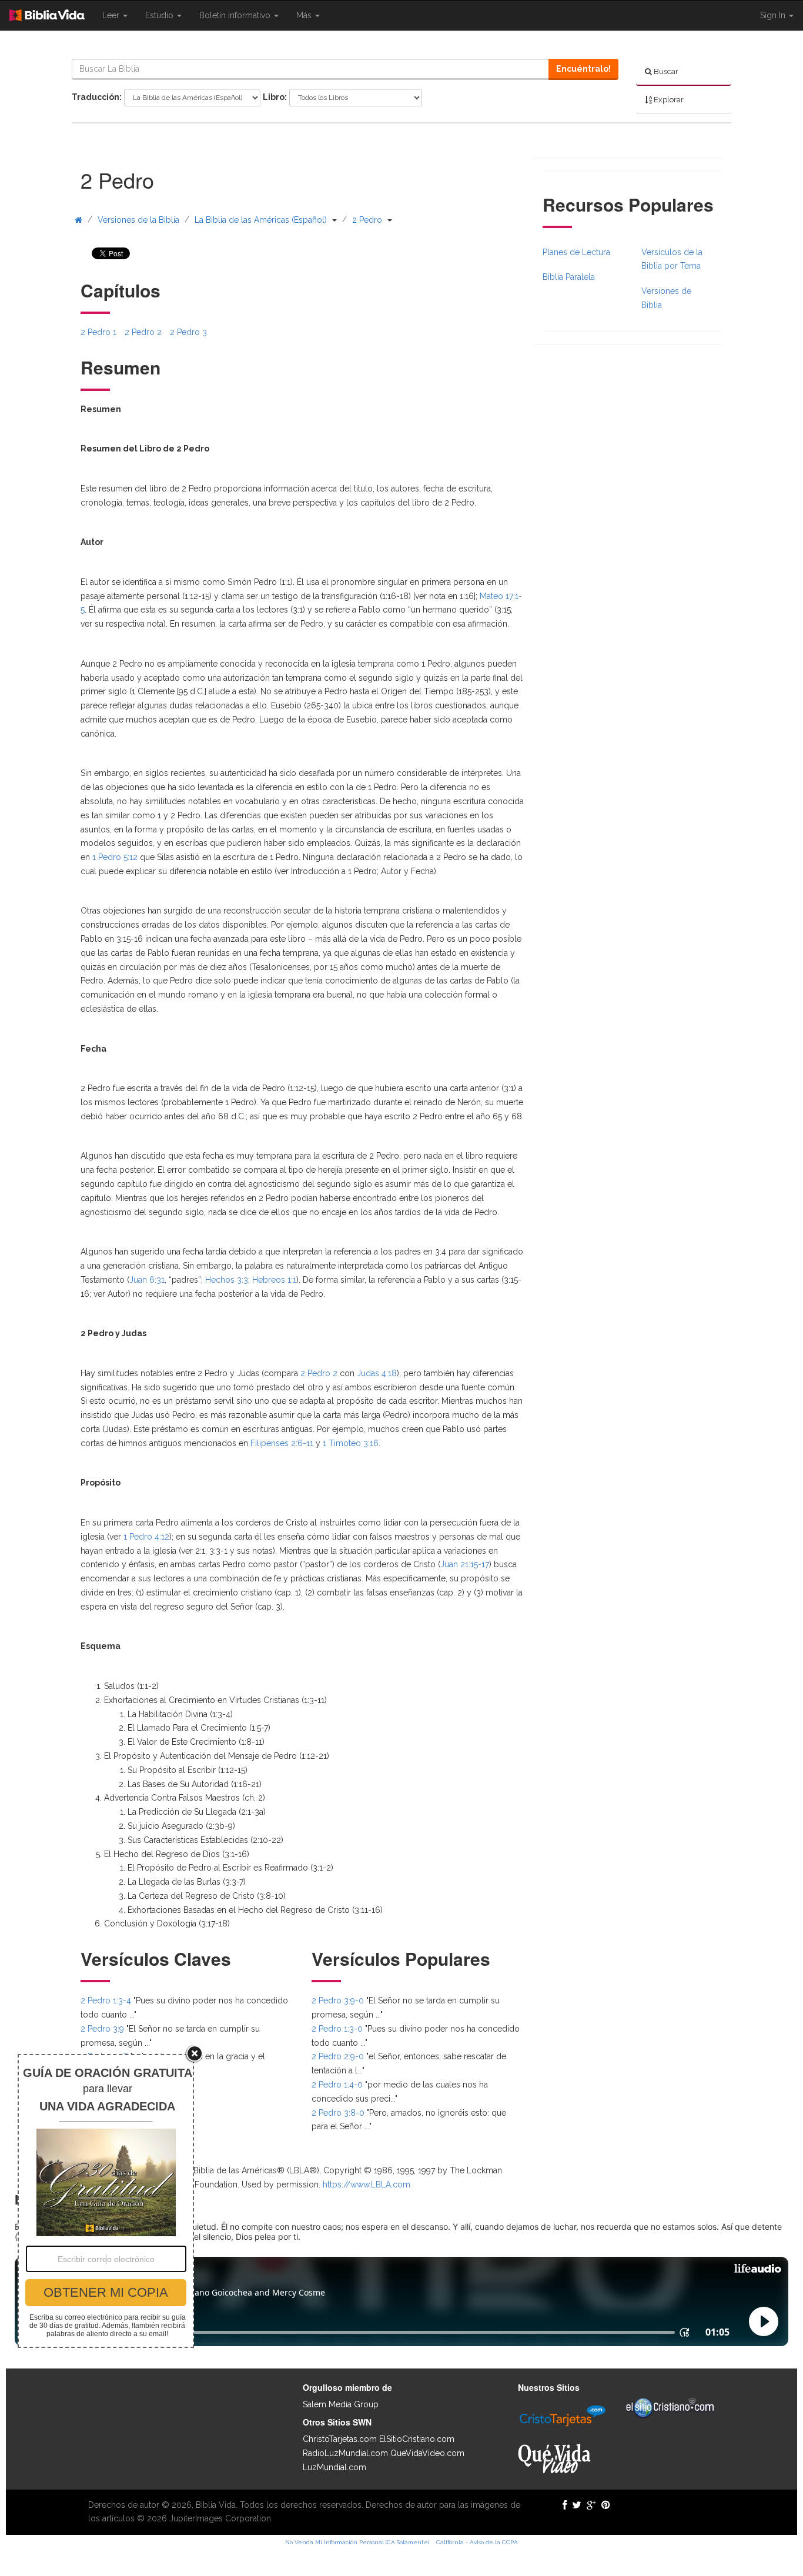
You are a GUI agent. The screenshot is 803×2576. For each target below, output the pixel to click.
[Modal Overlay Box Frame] (106, 2201)
